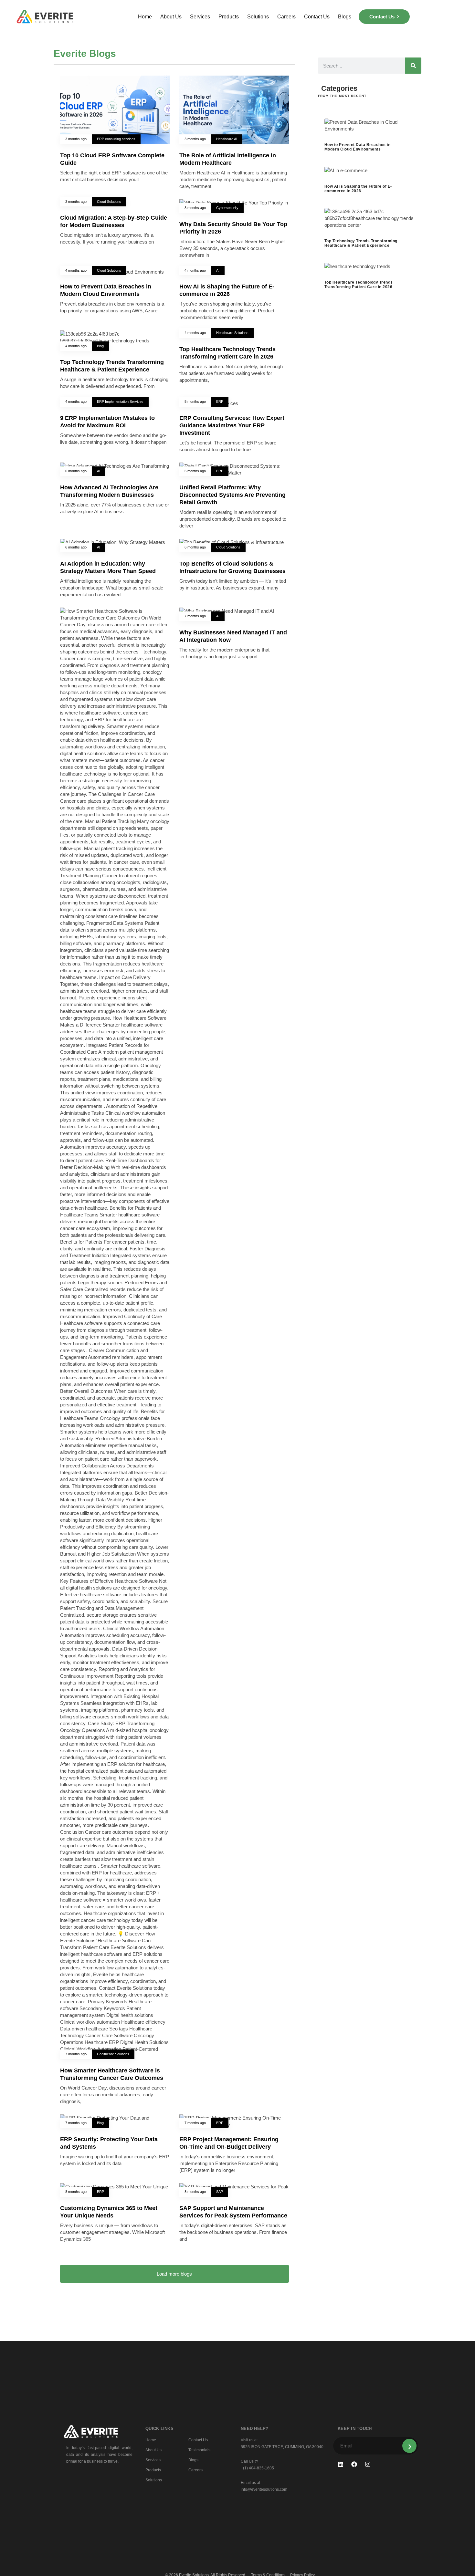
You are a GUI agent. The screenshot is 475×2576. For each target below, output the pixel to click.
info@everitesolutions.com (264, 2489)
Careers (286, 17)
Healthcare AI (227, 139)
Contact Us (317, 17)
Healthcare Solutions (232, 333)
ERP (220, 402)
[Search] (413, 66)
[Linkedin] (341, 2464)
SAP (220, 2192)
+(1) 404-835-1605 (257, 2468)
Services (200, 17)
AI (218, 270)
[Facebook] (354, 2464)
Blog (100, 346)
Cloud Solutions (109, 202)
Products (229, 17)
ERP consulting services (116, 139)
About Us (171, 17)
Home (145, 17)
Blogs (345, 17)
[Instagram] (368, 2464)
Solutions (258, 17)
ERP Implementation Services (120, 402)
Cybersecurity (227, 208)
